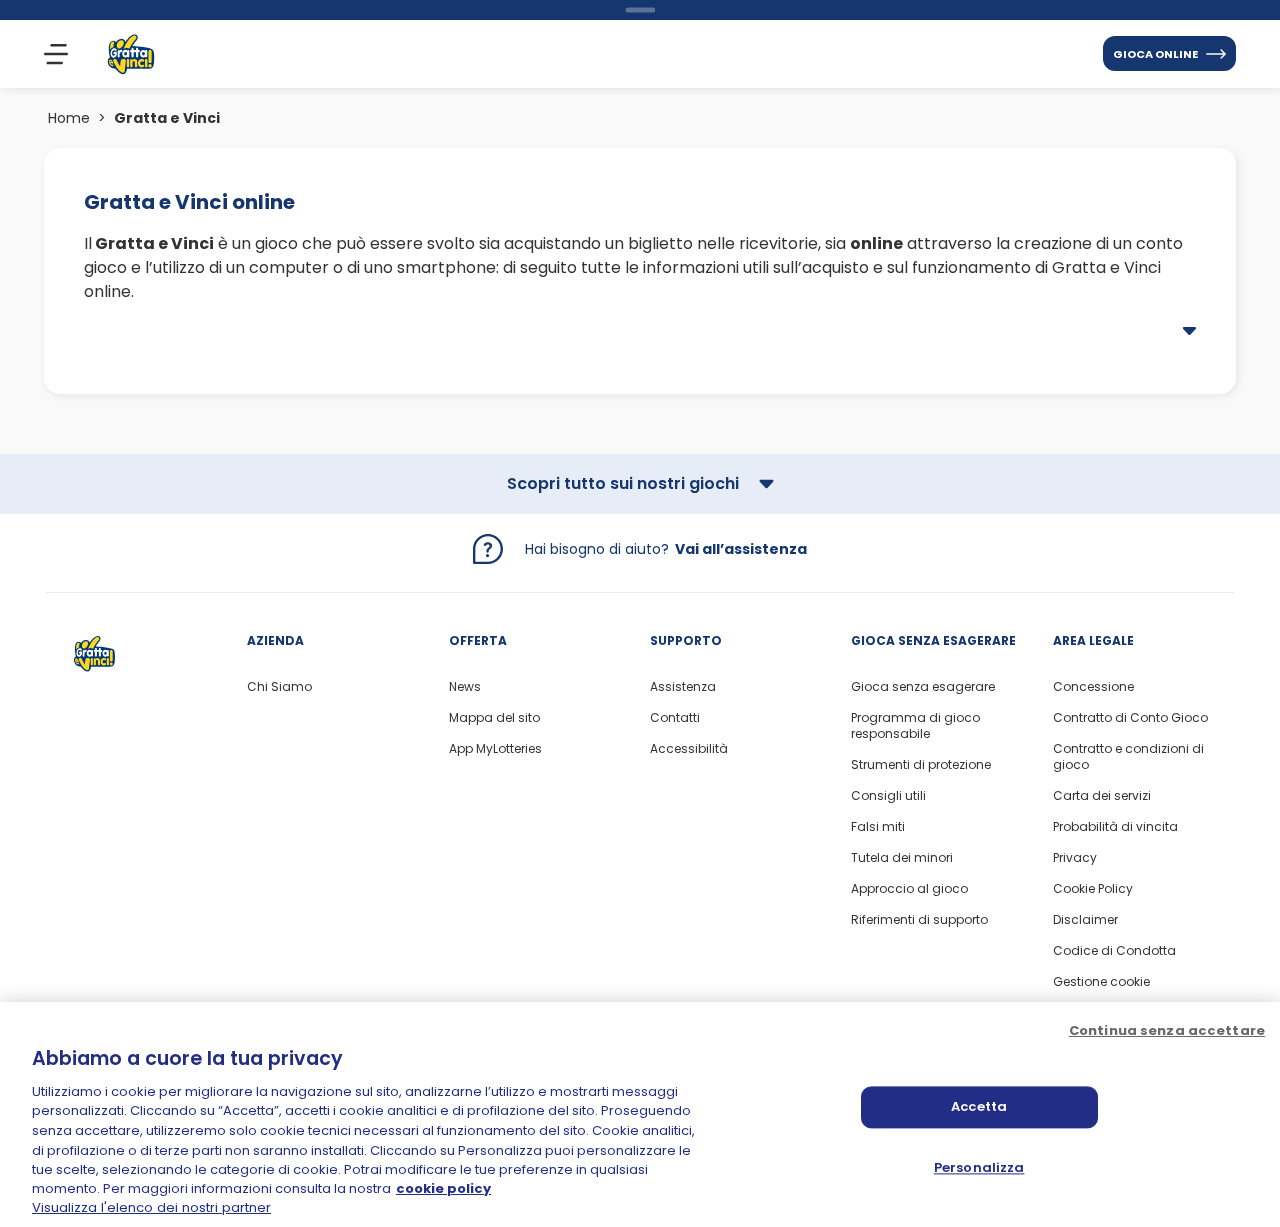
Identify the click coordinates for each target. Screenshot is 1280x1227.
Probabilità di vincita (1115, 827)
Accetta (979, 1106)
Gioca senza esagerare (923, 687)
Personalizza (979, 1167)
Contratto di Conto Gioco (1130, 718)
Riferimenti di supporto (919, 920)
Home (69, 118)
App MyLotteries (495, 749)
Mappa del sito (494, 718)
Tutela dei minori (902, 858)
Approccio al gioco (909, 889)
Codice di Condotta (1114, 951)
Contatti (675, 718)
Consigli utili (888, 796)
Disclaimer (1085, 920)
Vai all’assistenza (741, 549)
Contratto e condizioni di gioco (1128, 757)
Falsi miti (878, 827)
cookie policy (443, 1189)
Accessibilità (689, 749)
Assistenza (683, 687)
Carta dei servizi (1102, 796)
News (465, 687)
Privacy (1075, 858)
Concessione (1093, 687)
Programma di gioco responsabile (915, 726)
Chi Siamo (279, 687)
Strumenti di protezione (921, 765)
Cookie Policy (1093, 889)
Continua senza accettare (1167, 1030)
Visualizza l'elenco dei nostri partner (151, 1207)
